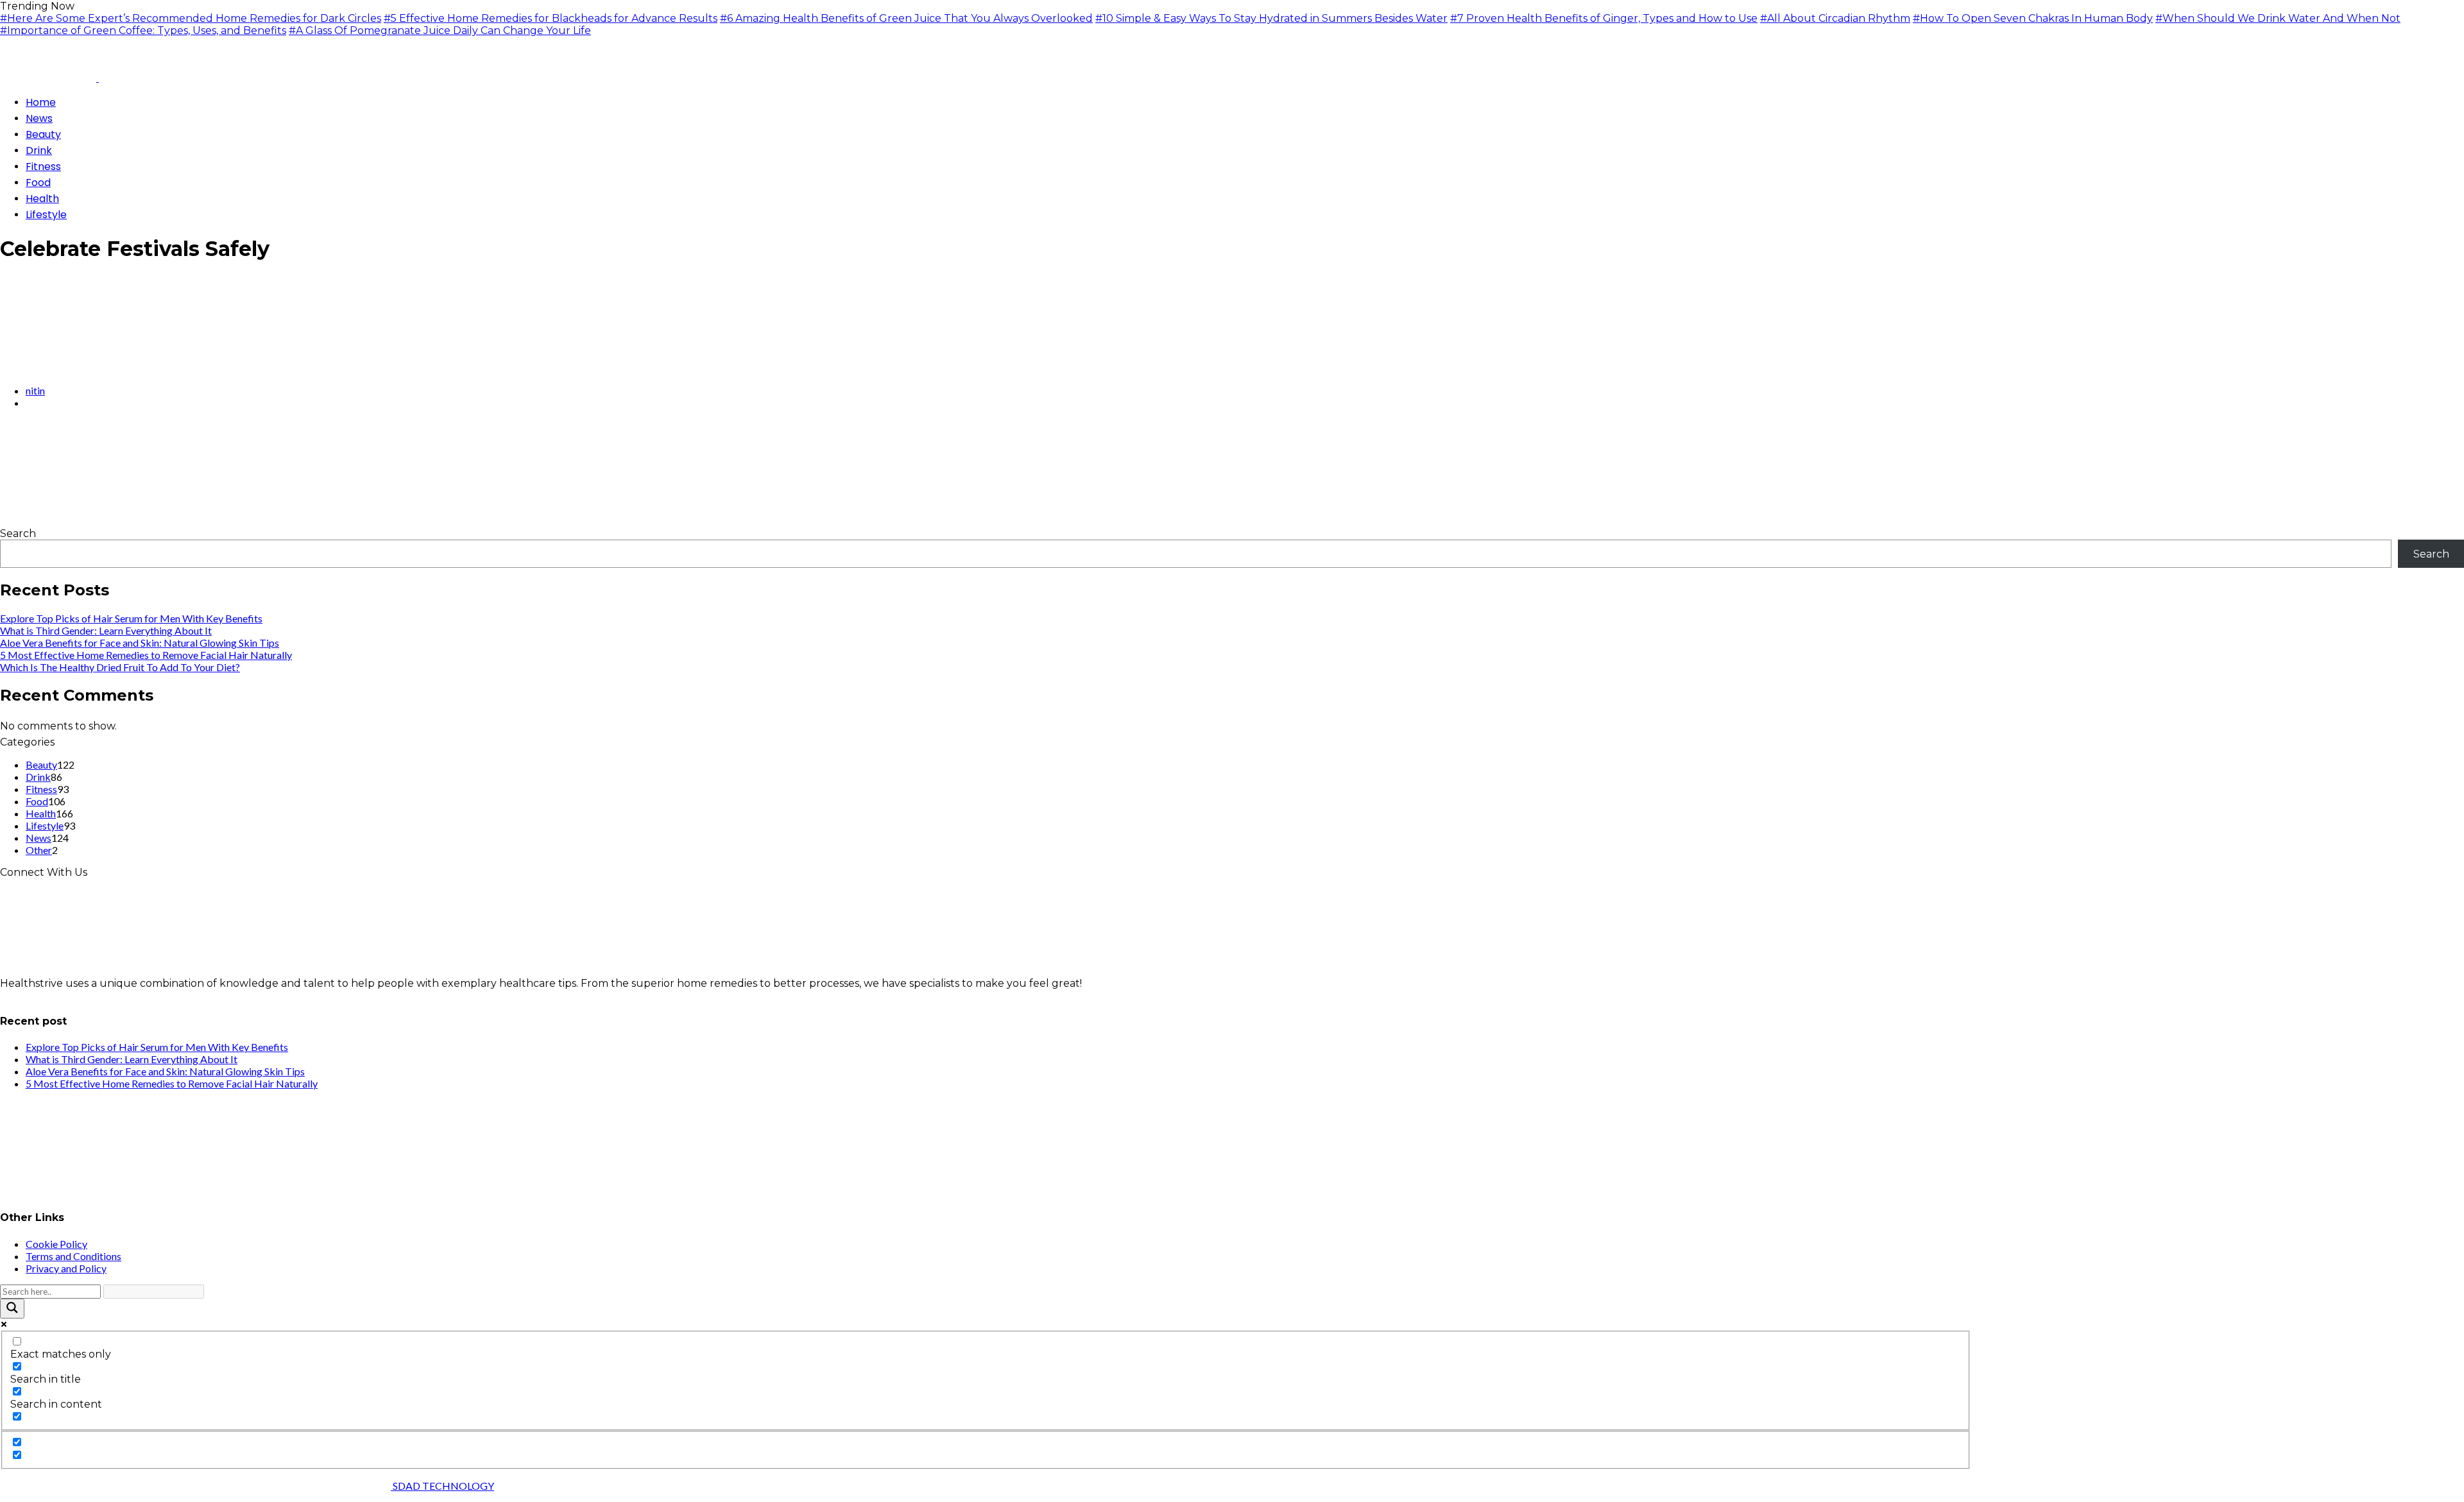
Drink (38, 777)
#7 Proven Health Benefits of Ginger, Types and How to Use (1604, 18)
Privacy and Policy (66, 1268)
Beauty (41, 764)
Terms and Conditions (73, 1256)
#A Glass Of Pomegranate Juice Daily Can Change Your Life (440, 30)
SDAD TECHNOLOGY (442, 1486)
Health (41, 813)
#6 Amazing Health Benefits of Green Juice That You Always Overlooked (906, 18)
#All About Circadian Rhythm (1835, 18)
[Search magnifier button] (12, 1309)
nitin (35, 390)
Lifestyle (45, 825)
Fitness (41, 789)
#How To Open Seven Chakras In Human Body (2033, 18)
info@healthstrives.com (60, 995)
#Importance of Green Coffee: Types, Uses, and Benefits (143, 30)
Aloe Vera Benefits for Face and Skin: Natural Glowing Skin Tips (140, 643)
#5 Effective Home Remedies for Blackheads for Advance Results (551, 18)
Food (37, 801)
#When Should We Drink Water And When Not (2278, 18)
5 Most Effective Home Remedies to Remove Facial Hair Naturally (146, 655)
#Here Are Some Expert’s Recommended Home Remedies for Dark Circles (191, 18)
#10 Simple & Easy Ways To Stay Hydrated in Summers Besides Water (1271, 18)
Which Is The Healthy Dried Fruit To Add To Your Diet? (120, 667)
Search (18, 533)
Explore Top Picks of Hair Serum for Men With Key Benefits (131, 618)
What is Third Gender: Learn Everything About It (106, 630)
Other (39, 850)
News (38, 838)
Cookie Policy (56, 1244)
